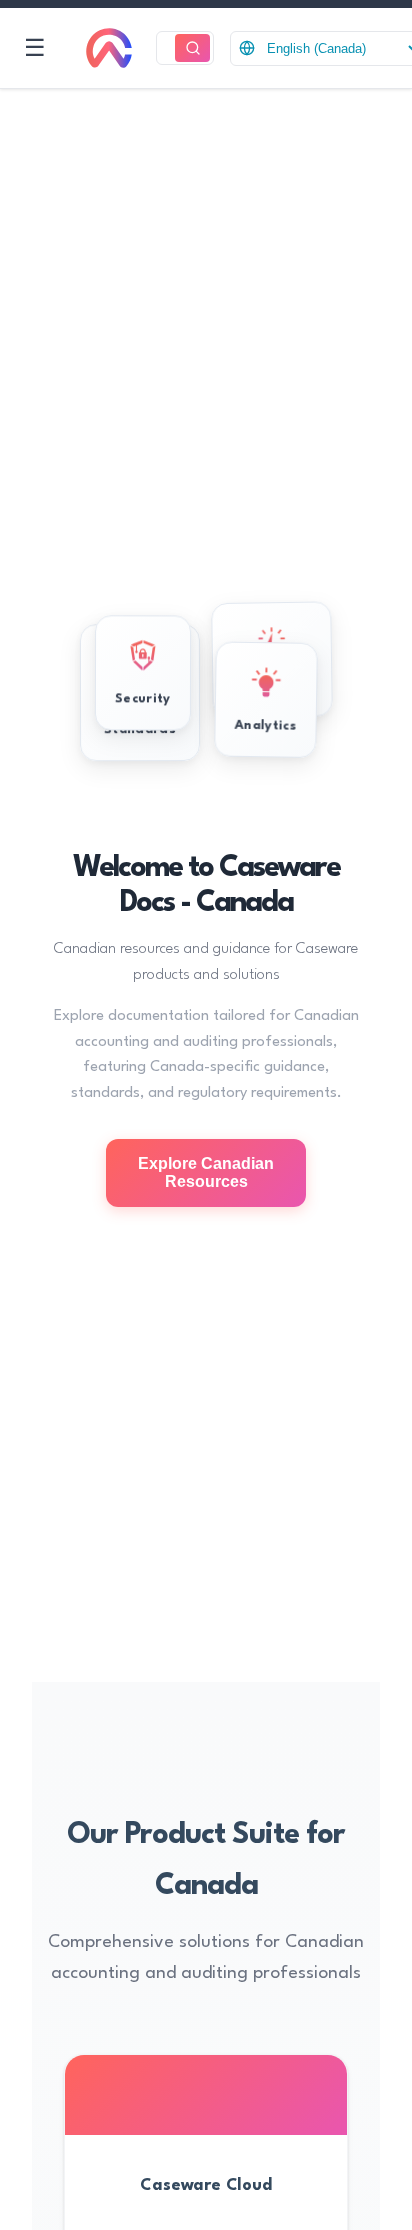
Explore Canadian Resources (206, 1172)
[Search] (192, 48)
